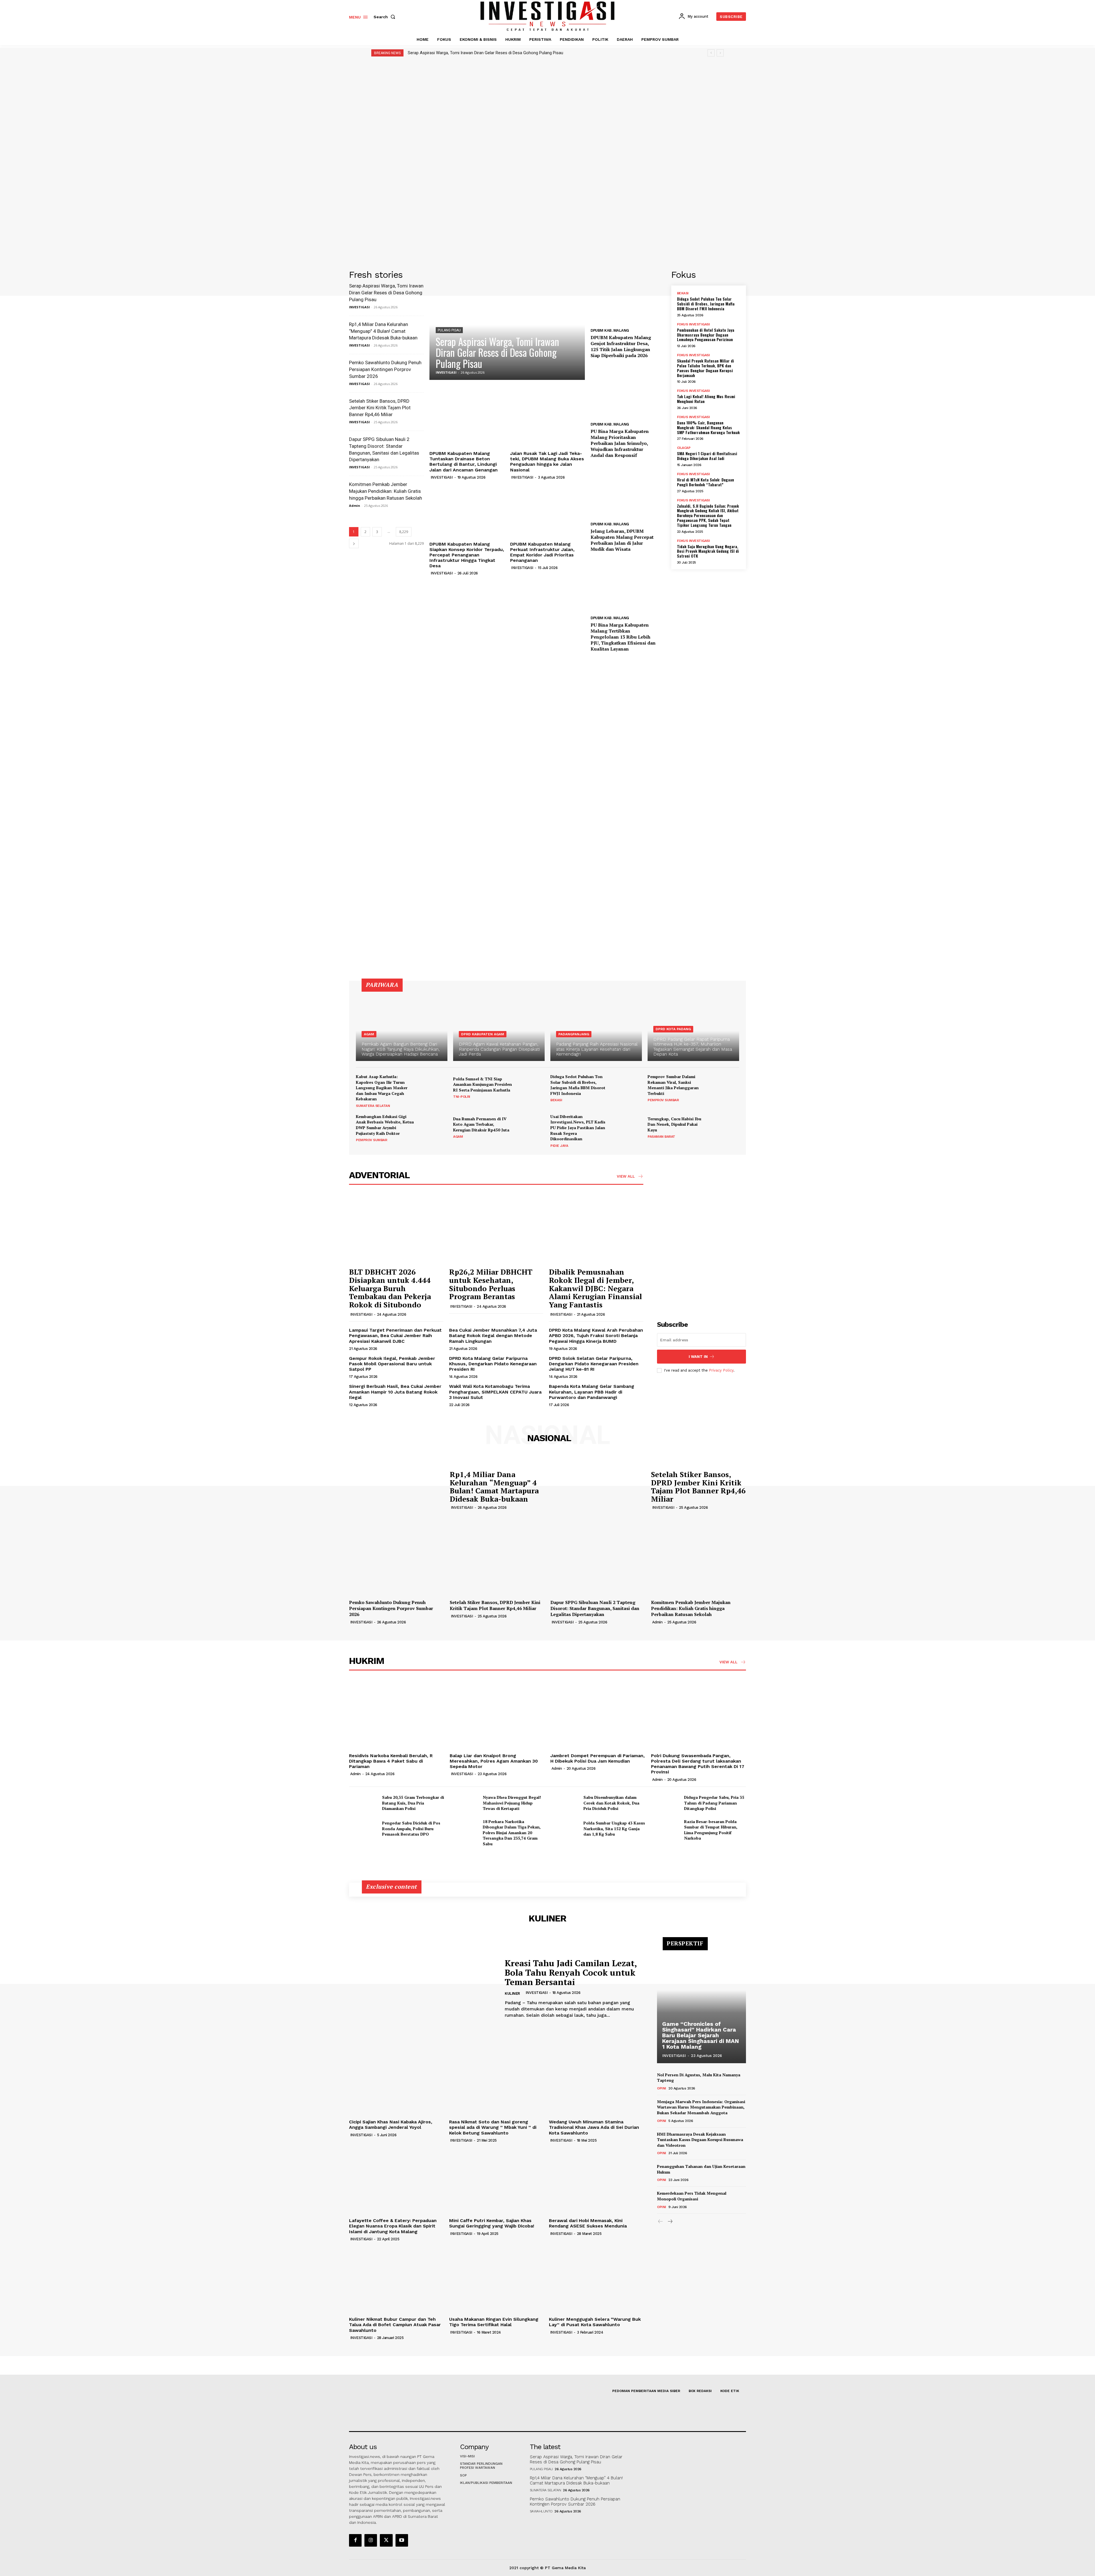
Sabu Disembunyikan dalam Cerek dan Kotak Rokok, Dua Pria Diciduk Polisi (611, 1803)
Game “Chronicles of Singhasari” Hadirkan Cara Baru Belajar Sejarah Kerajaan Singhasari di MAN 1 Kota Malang (700, 2035)
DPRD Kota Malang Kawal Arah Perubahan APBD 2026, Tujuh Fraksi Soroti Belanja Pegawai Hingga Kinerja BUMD (596, 1335)
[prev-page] (661, 2222)
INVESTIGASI (359, 307)
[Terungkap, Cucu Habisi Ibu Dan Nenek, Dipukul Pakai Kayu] (725, 1127)
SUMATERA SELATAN (373, 1106)
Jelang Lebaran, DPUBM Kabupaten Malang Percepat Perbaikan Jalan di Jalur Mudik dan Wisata (622, 540)
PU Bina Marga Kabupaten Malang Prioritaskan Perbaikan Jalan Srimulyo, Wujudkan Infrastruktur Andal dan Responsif (620, 443)
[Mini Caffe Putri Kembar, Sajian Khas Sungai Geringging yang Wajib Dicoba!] (496, 2180)
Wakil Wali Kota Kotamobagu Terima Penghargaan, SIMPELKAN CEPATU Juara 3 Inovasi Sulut (495, 1392)
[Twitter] (386, 2540)
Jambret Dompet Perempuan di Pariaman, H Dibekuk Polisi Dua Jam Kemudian (598, 1758)
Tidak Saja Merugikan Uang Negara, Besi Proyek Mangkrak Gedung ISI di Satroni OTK (708, 551)
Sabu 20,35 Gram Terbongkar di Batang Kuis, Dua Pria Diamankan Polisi (413, 1803)
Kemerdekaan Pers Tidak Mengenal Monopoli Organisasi (692, 2196)
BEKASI (683, 293)
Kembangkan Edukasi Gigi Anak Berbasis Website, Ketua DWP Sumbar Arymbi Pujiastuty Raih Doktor (385, 1125)
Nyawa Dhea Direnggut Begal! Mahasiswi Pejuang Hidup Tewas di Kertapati (512, 1803)
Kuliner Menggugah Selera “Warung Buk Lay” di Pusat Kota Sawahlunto (595, 2322)
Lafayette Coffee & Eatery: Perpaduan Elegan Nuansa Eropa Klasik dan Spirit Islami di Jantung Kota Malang (393, 2226)
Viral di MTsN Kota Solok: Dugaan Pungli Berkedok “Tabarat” (705, 482)
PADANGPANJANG (574, 1034)
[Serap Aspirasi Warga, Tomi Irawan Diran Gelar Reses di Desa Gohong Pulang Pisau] (507, 325)
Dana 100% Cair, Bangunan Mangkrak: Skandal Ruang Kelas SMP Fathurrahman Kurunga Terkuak (708, 427)
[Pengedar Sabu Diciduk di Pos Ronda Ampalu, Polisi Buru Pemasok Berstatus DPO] (363, 1829)
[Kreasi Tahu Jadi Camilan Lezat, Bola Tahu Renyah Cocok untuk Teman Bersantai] (423, 1989)
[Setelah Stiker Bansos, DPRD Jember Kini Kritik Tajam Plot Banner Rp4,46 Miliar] (598, 1489)
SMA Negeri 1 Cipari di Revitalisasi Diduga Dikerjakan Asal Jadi (707, 456)
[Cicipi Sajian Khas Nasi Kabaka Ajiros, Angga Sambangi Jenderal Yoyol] (396, 2082)
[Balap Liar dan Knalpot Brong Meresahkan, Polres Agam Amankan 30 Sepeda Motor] (497, 1715)
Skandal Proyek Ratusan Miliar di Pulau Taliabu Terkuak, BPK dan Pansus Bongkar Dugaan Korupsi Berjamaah (705, 368)
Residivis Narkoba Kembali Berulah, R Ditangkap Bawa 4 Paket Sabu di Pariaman (391, 1761)
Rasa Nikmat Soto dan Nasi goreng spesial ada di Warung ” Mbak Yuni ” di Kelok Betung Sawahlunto (493, 2127)
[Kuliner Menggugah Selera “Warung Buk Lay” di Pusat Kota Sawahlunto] (596, 2279)
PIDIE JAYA (559, 1146)
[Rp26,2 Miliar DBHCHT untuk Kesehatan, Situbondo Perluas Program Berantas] (496, 1229)
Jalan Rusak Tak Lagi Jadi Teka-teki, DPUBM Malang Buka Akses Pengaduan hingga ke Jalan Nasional (547, 462)
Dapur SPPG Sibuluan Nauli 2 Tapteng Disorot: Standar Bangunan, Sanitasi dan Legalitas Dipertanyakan (595, 1608)
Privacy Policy (721, 1370)
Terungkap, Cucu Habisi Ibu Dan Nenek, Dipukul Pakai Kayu (674, 1124)
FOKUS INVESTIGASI (693, 324)
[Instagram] (371, 2540)
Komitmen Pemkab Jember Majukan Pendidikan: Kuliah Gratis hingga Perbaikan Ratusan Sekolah (386, 491)
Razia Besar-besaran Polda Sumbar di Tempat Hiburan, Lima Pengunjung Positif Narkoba (711, 1830)
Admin (355, 506)
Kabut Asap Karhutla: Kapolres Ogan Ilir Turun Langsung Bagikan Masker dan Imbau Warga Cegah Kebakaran (382, 1088)
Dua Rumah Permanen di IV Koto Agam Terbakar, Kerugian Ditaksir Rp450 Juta (481, 1124)
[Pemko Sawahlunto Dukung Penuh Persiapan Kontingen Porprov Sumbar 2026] (397, 1562)
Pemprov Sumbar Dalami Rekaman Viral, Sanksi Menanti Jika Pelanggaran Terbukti (673, 1085)
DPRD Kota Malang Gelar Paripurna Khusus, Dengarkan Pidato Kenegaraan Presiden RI (493, 1364)
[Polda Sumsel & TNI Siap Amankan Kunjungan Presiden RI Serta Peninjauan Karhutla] (531, 1087)
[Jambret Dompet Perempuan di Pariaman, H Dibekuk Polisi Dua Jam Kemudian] (598, 1715)
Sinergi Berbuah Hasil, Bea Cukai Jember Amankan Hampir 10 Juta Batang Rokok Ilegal (395, 1392)
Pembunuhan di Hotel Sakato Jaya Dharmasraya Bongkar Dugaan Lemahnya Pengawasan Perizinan (706, 335)
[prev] (711, 53)
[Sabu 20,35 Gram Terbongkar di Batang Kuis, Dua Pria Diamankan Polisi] (363, 1803)
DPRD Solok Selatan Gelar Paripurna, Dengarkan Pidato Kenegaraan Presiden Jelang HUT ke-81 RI (594, 1364)
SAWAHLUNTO (541, 2511)
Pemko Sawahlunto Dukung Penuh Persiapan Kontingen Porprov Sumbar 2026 (385, 369)
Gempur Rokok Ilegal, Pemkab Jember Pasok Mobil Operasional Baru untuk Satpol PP (392, 1364)
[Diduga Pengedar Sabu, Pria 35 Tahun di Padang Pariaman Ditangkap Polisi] (665, 1803)
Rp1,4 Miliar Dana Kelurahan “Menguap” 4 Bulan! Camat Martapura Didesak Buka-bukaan (383, 331)
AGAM (369, 1034)
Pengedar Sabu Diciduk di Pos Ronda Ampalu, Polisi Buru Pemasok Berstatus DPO (411, 1828)
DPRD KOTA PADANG (673, 1029)
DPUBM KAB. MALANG (610, 330)
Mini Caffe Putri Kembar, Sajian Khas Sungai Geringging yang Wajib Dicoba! (492, 2223)
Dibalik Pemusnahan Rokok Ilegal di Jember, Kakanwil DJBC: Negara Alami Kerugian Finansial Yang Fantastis (595, 1288)
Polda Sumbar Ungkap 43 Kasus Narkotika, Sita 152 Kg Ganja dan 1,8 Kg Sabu (614, 1828)
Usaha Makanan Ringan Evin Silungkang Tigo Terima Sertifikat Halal (494, 2322)
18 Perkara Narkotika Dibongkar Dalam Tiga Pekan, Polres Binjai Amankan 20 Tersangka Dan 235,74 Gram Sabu (512, 1833)
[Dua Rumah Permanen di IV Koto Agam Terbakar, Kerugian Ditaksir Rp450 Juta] (531, 1127)
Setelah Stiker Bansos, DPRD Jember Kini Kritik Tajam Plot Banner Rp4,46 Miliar (380, 408)
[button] (386, 17)
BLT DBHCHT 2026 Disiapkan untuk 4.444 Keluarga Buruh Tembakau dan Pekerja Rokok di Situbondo (390, 1288)
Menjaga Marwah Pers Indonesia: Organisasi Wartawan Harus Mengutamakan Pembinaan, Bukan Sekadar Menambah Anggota (701, 2107)
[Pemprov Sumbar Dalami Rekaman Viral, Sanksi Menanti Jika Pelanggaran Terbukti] (725, 1087)
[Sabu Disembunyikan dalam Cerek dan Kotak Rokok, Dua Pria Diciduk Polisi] (565, 1803)
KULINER (512, 1993)
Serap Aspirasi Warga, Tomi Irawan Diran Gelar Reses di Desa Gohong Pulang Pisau (485, 53)
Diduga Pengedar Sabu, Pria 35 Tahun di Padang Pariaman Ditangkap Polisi (714, 1803)
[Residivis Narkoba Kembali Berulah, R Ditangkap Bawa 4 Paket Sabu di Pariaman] (397, 1715)
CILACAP (684, 448)
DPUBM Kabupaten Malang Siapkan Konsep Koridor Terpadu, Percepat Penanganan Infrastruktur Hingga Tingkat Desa (467, 555)
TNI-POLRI (462, 1097)
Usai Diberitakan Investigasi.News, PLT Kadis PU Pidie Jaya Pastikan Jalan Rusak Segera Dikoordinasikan (578, 1128)
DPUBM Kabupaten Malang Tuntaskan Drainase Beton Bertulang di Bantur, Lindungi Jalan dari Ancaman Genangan (464, 462)
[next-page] (354, 543)
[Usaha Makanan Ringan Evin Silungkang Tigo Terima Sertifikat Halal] (496, 2279)
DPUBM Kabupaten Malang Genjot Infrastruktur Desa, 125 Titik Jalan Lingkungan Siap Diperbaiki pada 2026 (621, 346)
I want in (698, 1357)
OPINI (662, 2088)
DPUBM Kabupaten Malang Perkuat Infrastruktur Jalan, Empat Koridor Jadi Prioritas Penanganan (542, 552)
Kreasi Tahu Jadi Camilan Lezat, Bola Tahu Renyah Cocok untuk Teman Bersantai (571, 1972)
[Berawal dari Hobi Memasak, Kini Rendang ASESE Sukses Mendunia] (596, 2180)
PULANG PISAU (449, 330)
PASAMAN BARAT (661, 1137)
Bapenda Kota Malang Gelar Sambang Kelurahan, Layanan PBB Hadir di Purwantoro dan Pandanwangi (592, 1392)
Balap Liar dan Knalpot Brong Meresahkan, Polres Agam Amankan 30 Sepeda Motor (494, 1761)
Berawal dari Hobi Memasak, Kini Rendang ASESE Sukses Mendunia (588, 2223)
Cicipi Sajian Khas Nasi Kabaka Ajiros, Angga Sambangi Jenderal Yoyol (391, 2125)
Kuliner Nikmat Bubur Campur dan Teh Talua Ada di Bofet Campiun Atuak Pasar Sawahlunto (395, 2325)
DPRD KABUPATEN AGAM (483, 1034)
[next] (720, 53)
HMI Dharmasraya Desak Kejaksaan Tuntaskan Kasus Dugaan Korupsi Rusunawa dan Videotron (700, 2140)
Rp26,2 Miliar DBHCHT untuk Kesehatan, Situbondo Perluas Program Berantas (491, 1284)
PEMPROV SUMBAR (663, 1100)
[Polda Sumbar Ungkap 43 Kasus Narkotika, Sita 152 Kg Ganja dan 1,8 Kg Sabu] (565, 1829)
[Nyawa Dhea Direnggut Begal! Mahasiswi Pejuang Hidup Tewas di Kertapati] (464, 1803)
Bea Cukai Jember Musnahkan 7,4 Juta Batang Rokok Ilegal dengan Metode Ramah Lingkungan (493, 1335)
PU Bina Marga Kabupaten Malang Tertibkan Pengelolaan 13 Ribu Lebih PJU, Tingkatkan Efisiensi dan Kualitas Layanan (623, 637)
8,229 (404, 532)
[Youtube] (402, 2540)
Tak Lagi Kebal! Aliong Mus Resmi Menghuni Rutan (706, 399)
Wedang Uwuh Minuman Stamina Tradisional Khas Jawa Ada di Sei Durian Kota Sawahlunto (594, 2127)
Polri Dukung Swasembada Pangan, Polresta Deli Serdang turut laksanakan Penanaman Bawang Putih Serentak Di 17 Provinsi (698, 1764)
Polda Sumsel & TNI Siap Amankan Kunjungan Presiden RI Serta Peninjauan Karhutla (482, 1084)
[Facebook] (355, 2540)
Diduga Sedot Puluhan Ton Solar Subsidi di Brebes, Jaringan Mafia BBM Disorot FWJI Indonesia (706, 304)
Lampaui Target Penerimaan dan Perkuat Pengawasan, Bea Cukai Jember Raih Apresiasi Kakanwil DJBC (395, 1335)
